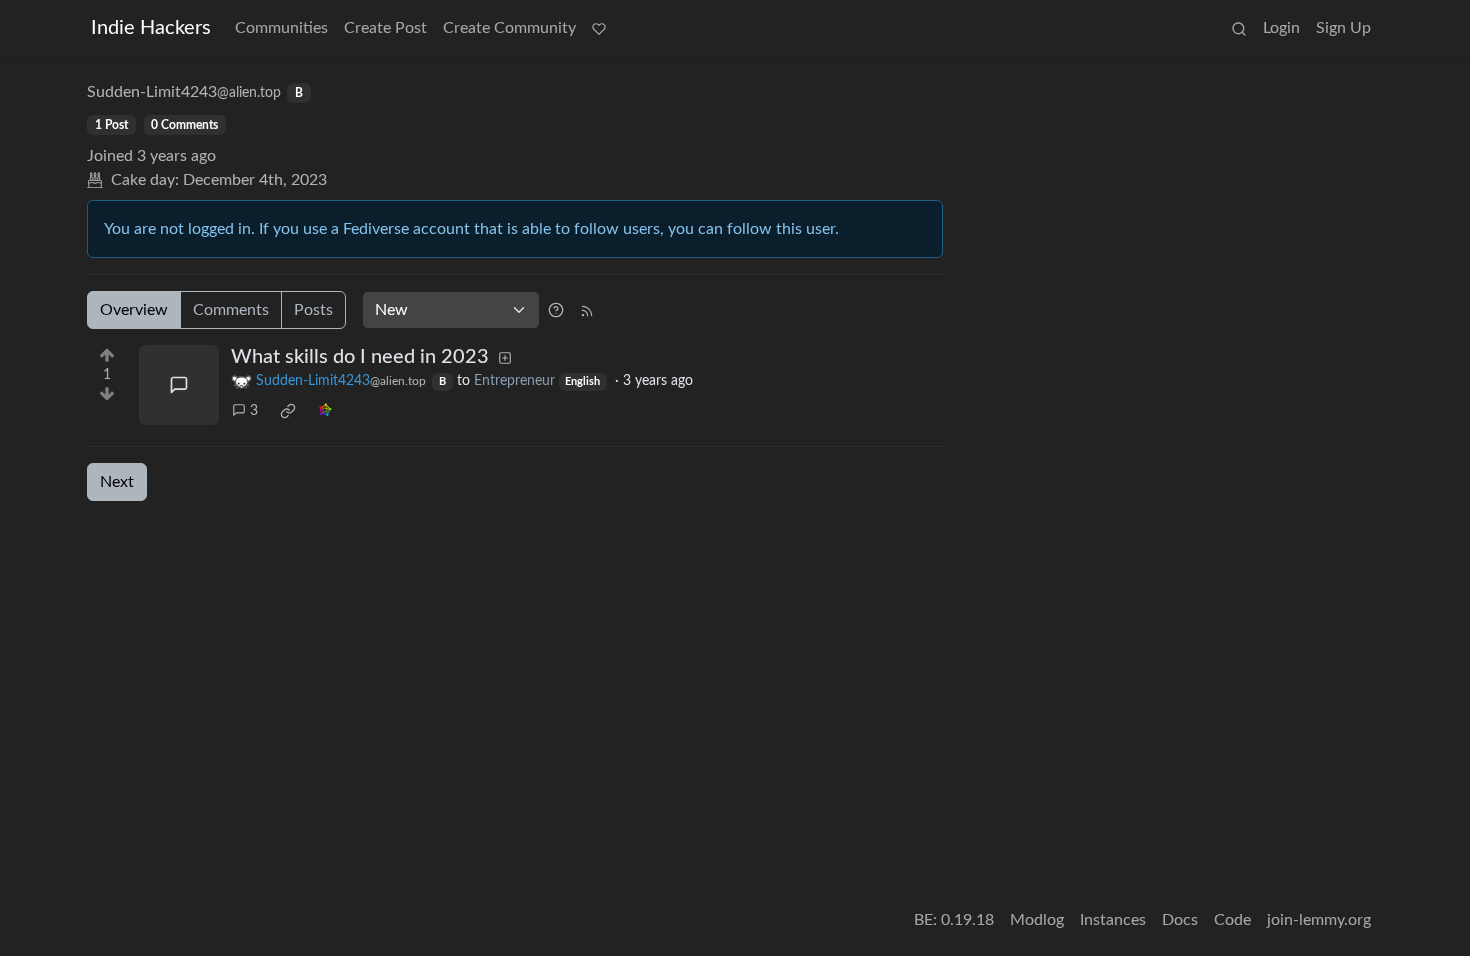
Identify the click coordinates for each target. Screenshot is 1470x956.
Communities (281, 28)
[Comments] (179, 385)
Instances (1113, 920)
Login (1281, 28)
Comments (231, 310)
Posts (313, 310)
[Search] (1239, 28)
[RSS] (587, 310)
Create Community (509, 28)
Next (117, 482)
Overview (134, 310)
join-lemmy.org (1319, 920)
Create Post (385, 28)
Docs (1180, 920)
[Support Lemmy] (599, 28)
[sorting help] (556, 310)
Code (1232, 920)
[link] (288, 411)
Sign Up (1343, 28)
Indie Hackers (151, 28)
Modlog (1037, 920)
